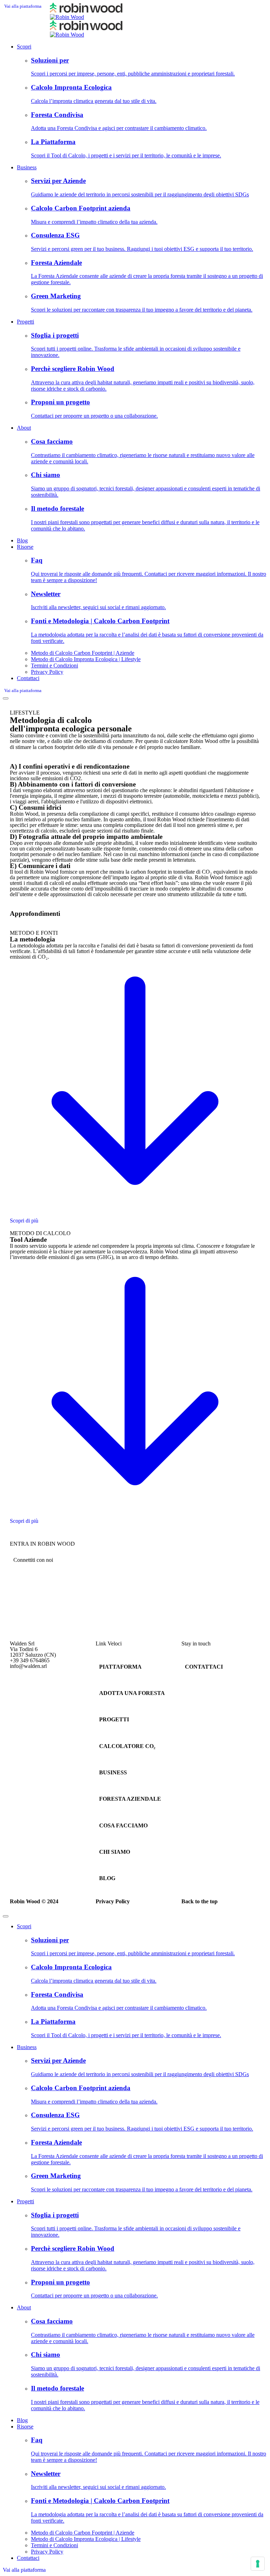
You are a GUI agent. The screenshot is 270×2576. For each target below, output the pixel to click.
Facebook (21, 1690)
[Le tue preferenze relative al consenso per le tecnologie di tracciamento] (258, 2564)
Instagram (22, 1679)
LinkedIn (21, 1684)
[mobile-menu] (6, 698)
